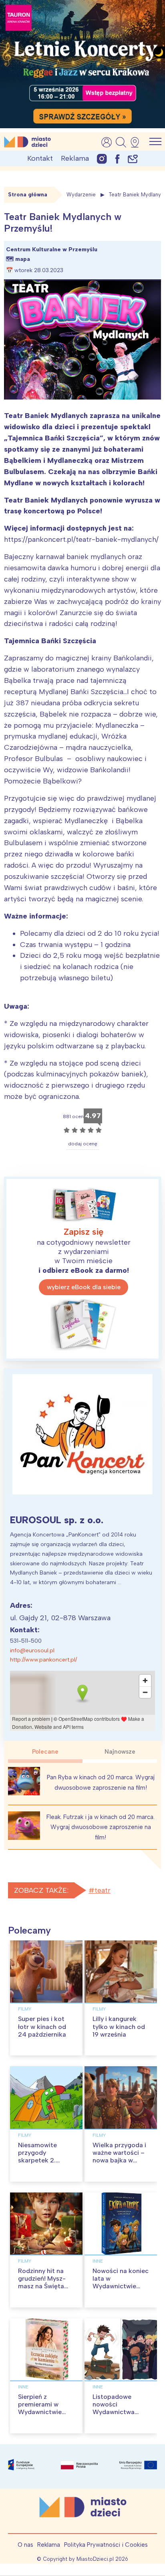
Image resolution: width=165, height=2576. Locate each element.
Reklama (75, 158)
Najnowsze (120, 1752)
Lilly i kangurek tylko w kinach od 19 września (119, 2026)
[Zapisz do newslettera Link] (133, 158)
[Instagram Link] (102, 158)
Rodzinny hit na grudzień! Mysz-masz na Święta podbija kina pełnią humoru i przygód (46, 2286)
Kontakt (40, 158)
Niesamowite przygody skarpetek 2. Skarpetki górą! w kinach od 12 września (44, 2164)
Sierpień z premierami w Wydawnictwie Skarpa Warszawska (40, 2412)
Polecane (45, 1752)
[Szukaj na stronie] (121, 142)
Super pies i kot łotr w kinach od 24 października (42, 2026)
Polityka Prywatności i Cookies (106, 2545)
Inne (98, 2261)
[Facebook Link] (117, 158)
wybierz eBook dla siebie (84, 1287)
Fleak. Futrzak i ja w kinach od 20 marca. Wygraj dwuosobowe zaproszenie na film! (101, 1827)
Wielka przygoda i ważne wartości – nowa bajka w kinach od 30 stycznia (119, 2160)
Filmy (25, 2009)
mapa (23, 259)
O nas (25, 2545)
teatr (103, 1890)
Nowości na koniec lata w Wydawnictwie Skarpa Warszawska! (121, 2286)
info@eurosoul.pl (32, 1650)
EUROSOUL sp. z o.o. (57, 1520)
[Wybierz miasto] (137, 142)
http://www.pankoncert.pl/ (43, 1660)
